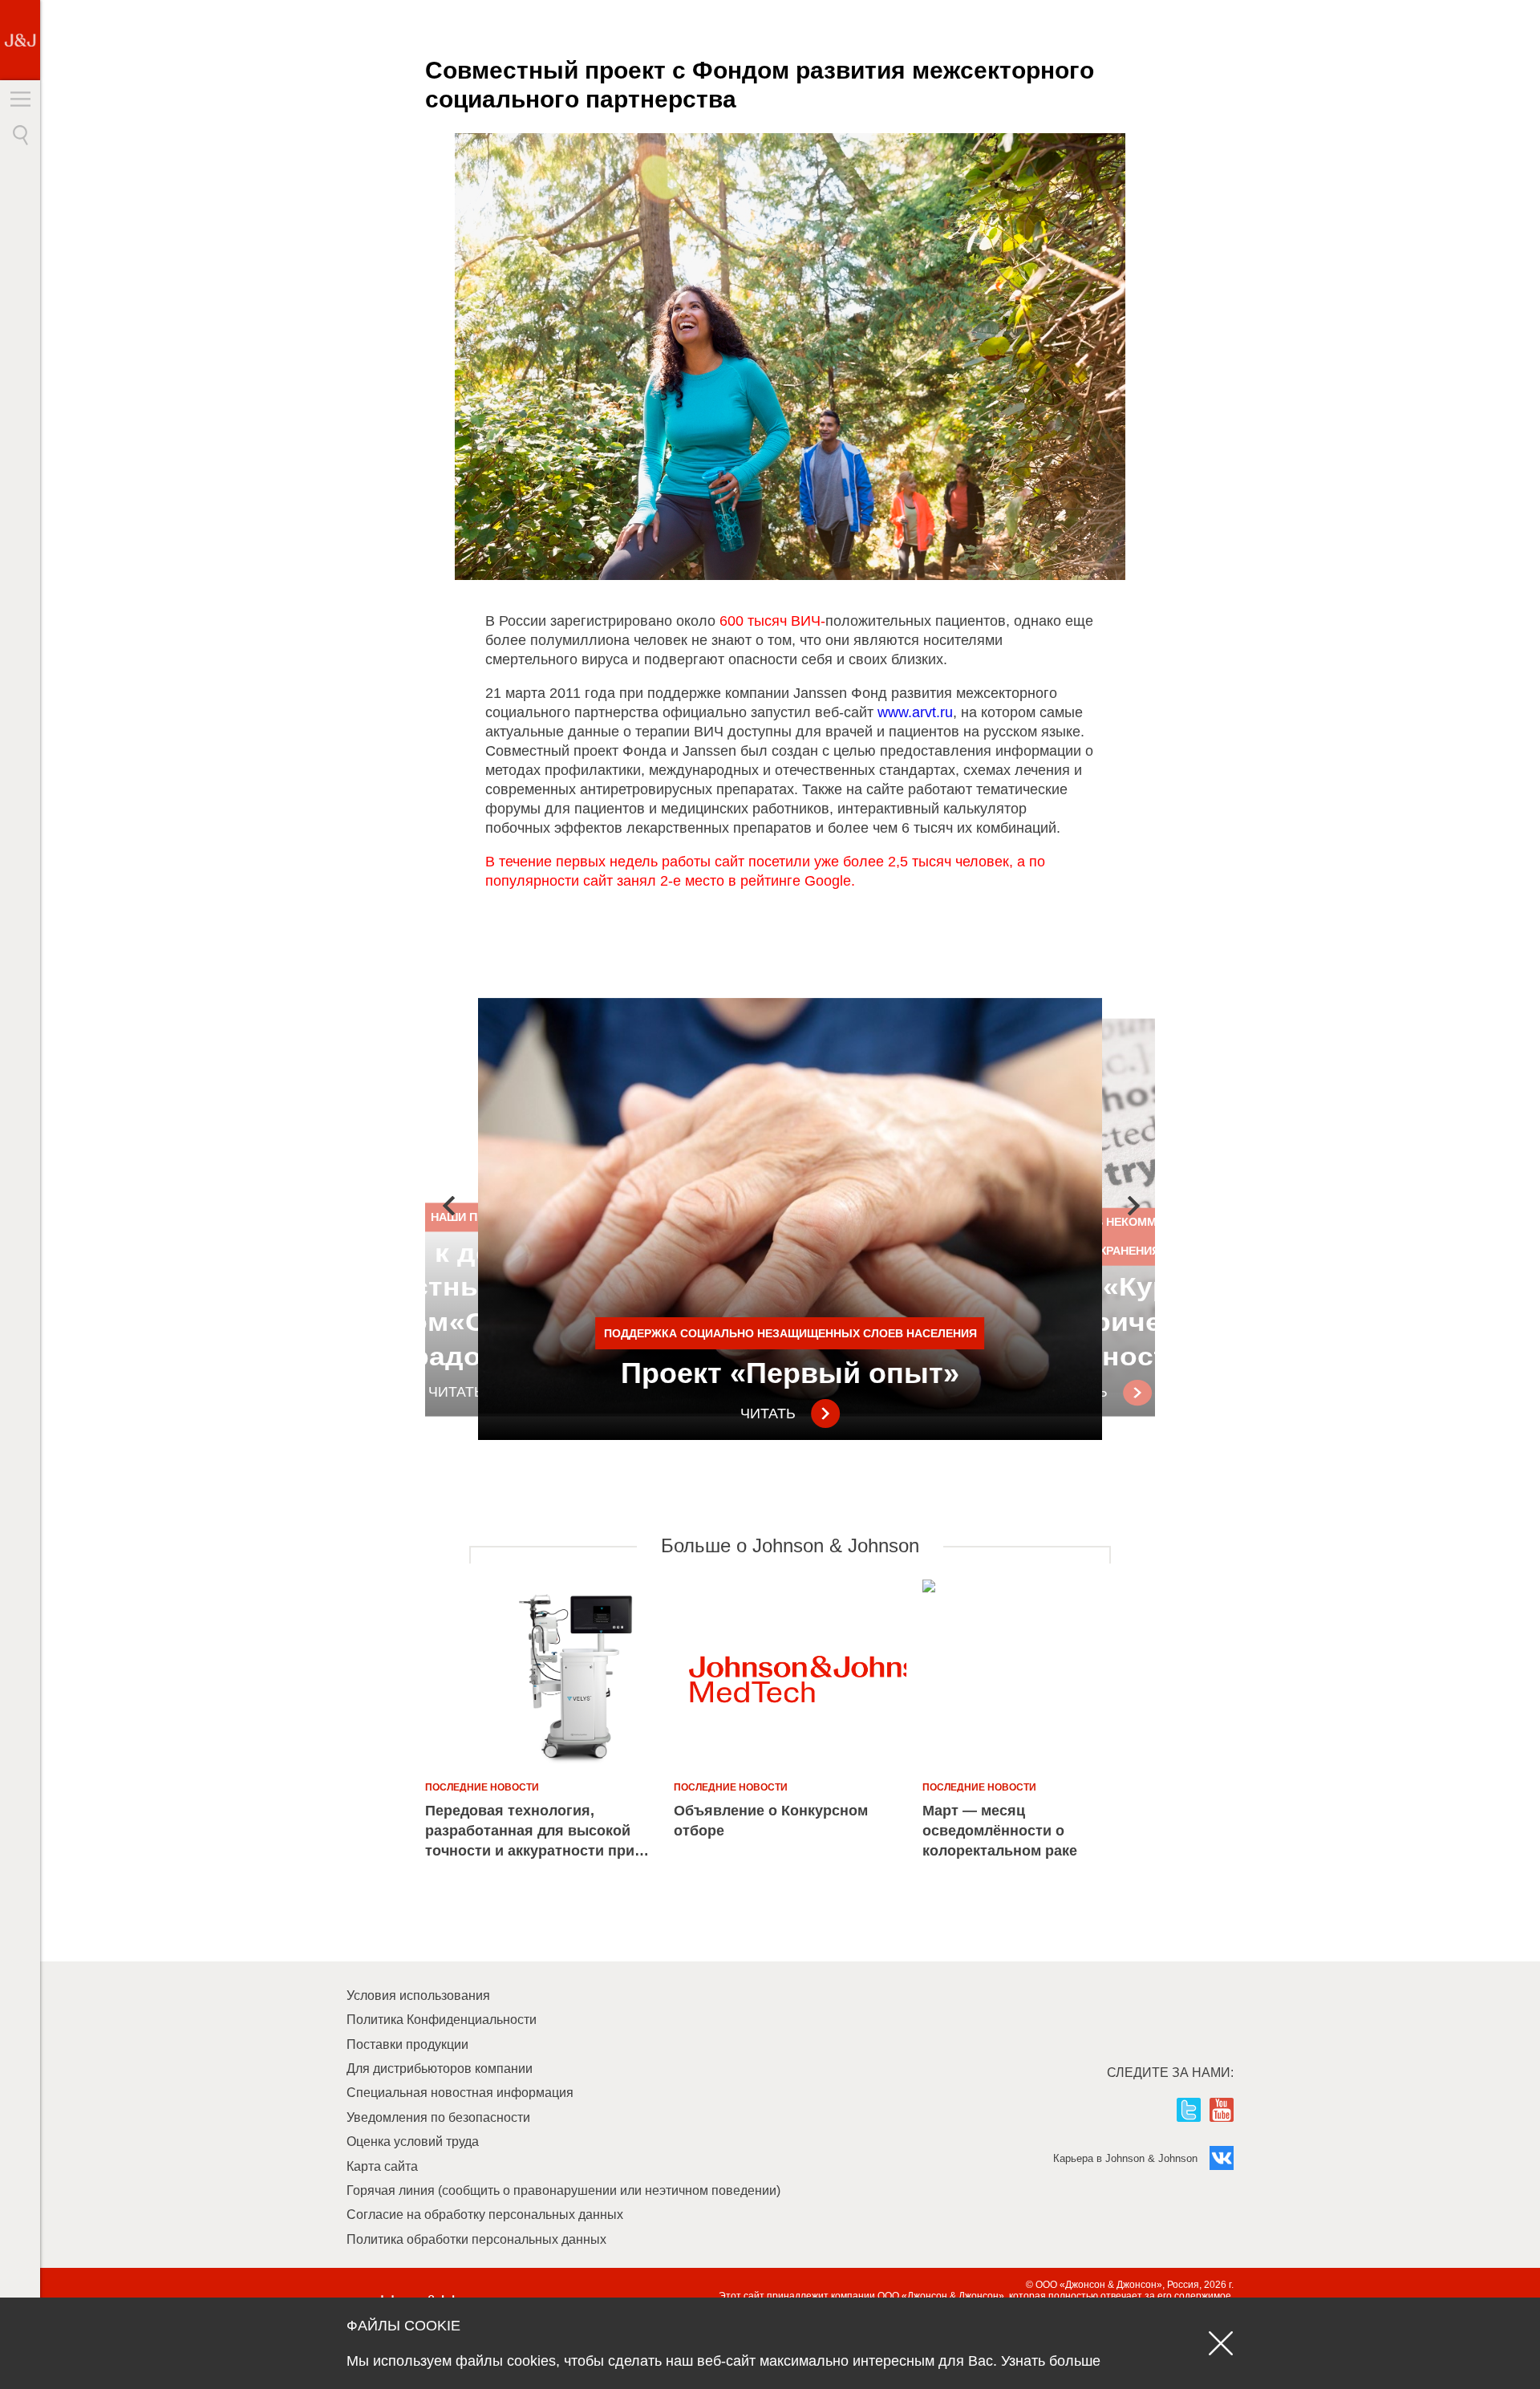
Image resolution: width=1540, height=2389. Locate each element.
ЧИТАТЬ (768, 1414)
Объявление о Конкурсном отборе (771, 1821)
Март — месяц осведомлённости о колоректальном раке (1000, 1831)
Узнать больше (1051, 2361)
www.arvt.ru (915, 712)
